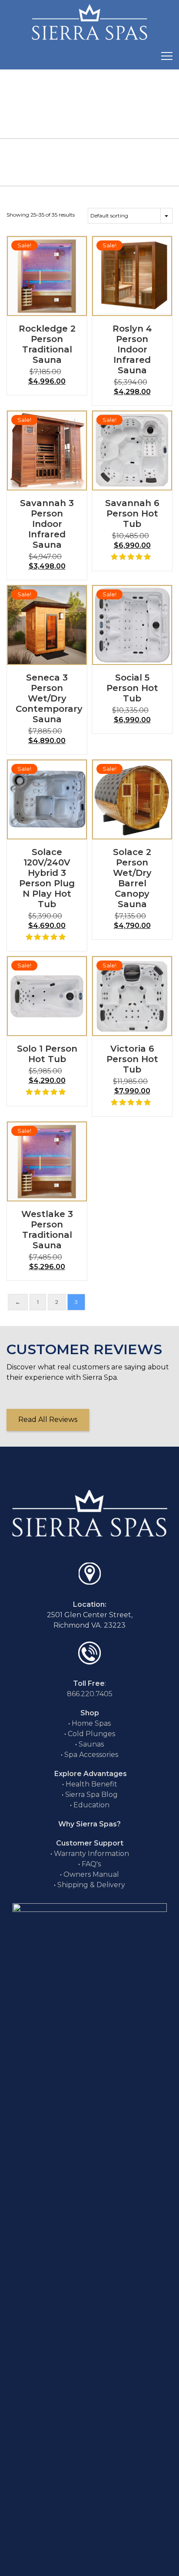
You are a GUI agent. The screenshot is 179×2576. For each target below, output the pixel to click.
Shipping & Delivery (91, 1885)
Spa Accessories (91, 1755)
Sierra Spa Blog (91, 1795)
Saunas (91, 1744)
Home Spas (91, 1723)
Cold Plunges (91, 1734)
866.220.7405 (90, 1694)
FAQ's (91, 1864)
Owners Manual (91, 1874)
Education (91, 1805)
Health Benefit (91, 1784)
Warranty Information (91, 1854)
